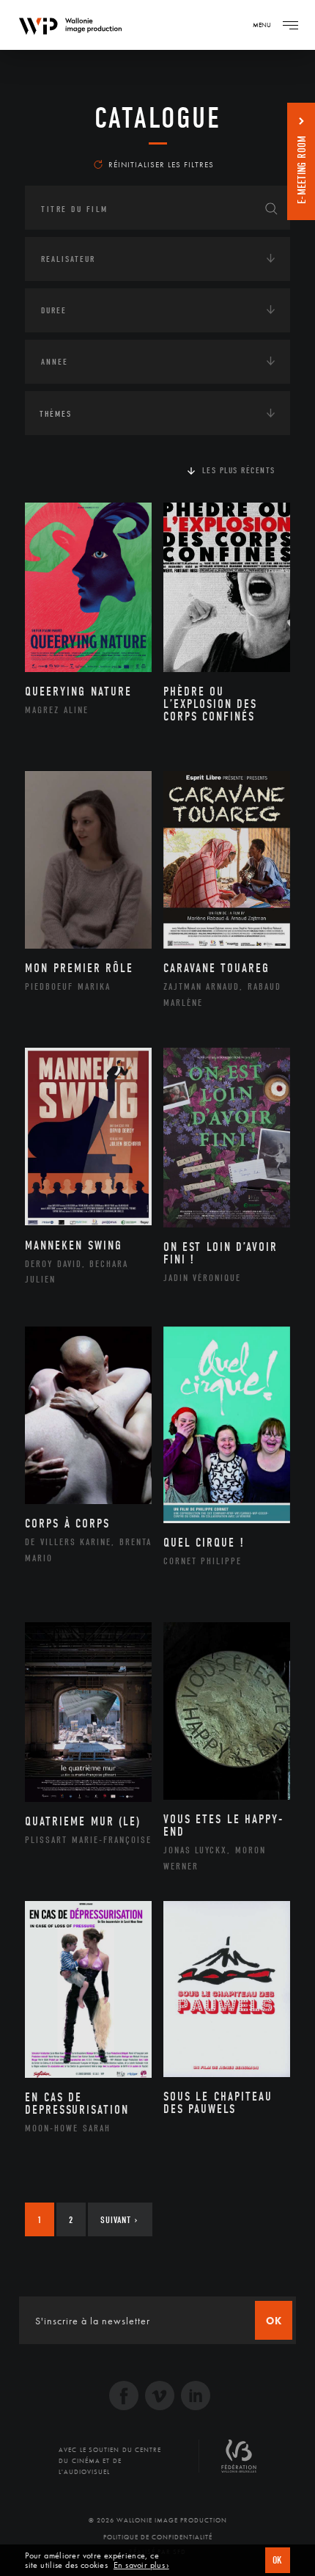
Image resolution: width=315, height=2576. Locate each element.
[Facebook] (124, 2397)
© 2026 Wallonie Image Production (158, 2520)
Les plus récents (239, 470)
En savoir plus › (141, 2565)
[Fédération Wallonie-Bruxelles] (239, 2462)
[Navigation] (290, 25)
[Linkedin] (196, 2397)
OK (278, 2560)
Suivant (119, 2220)
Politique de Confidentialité (158, 2537)
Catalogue (158, 118)
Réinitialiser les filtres (161, 164)
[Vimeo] (160, 2397)
